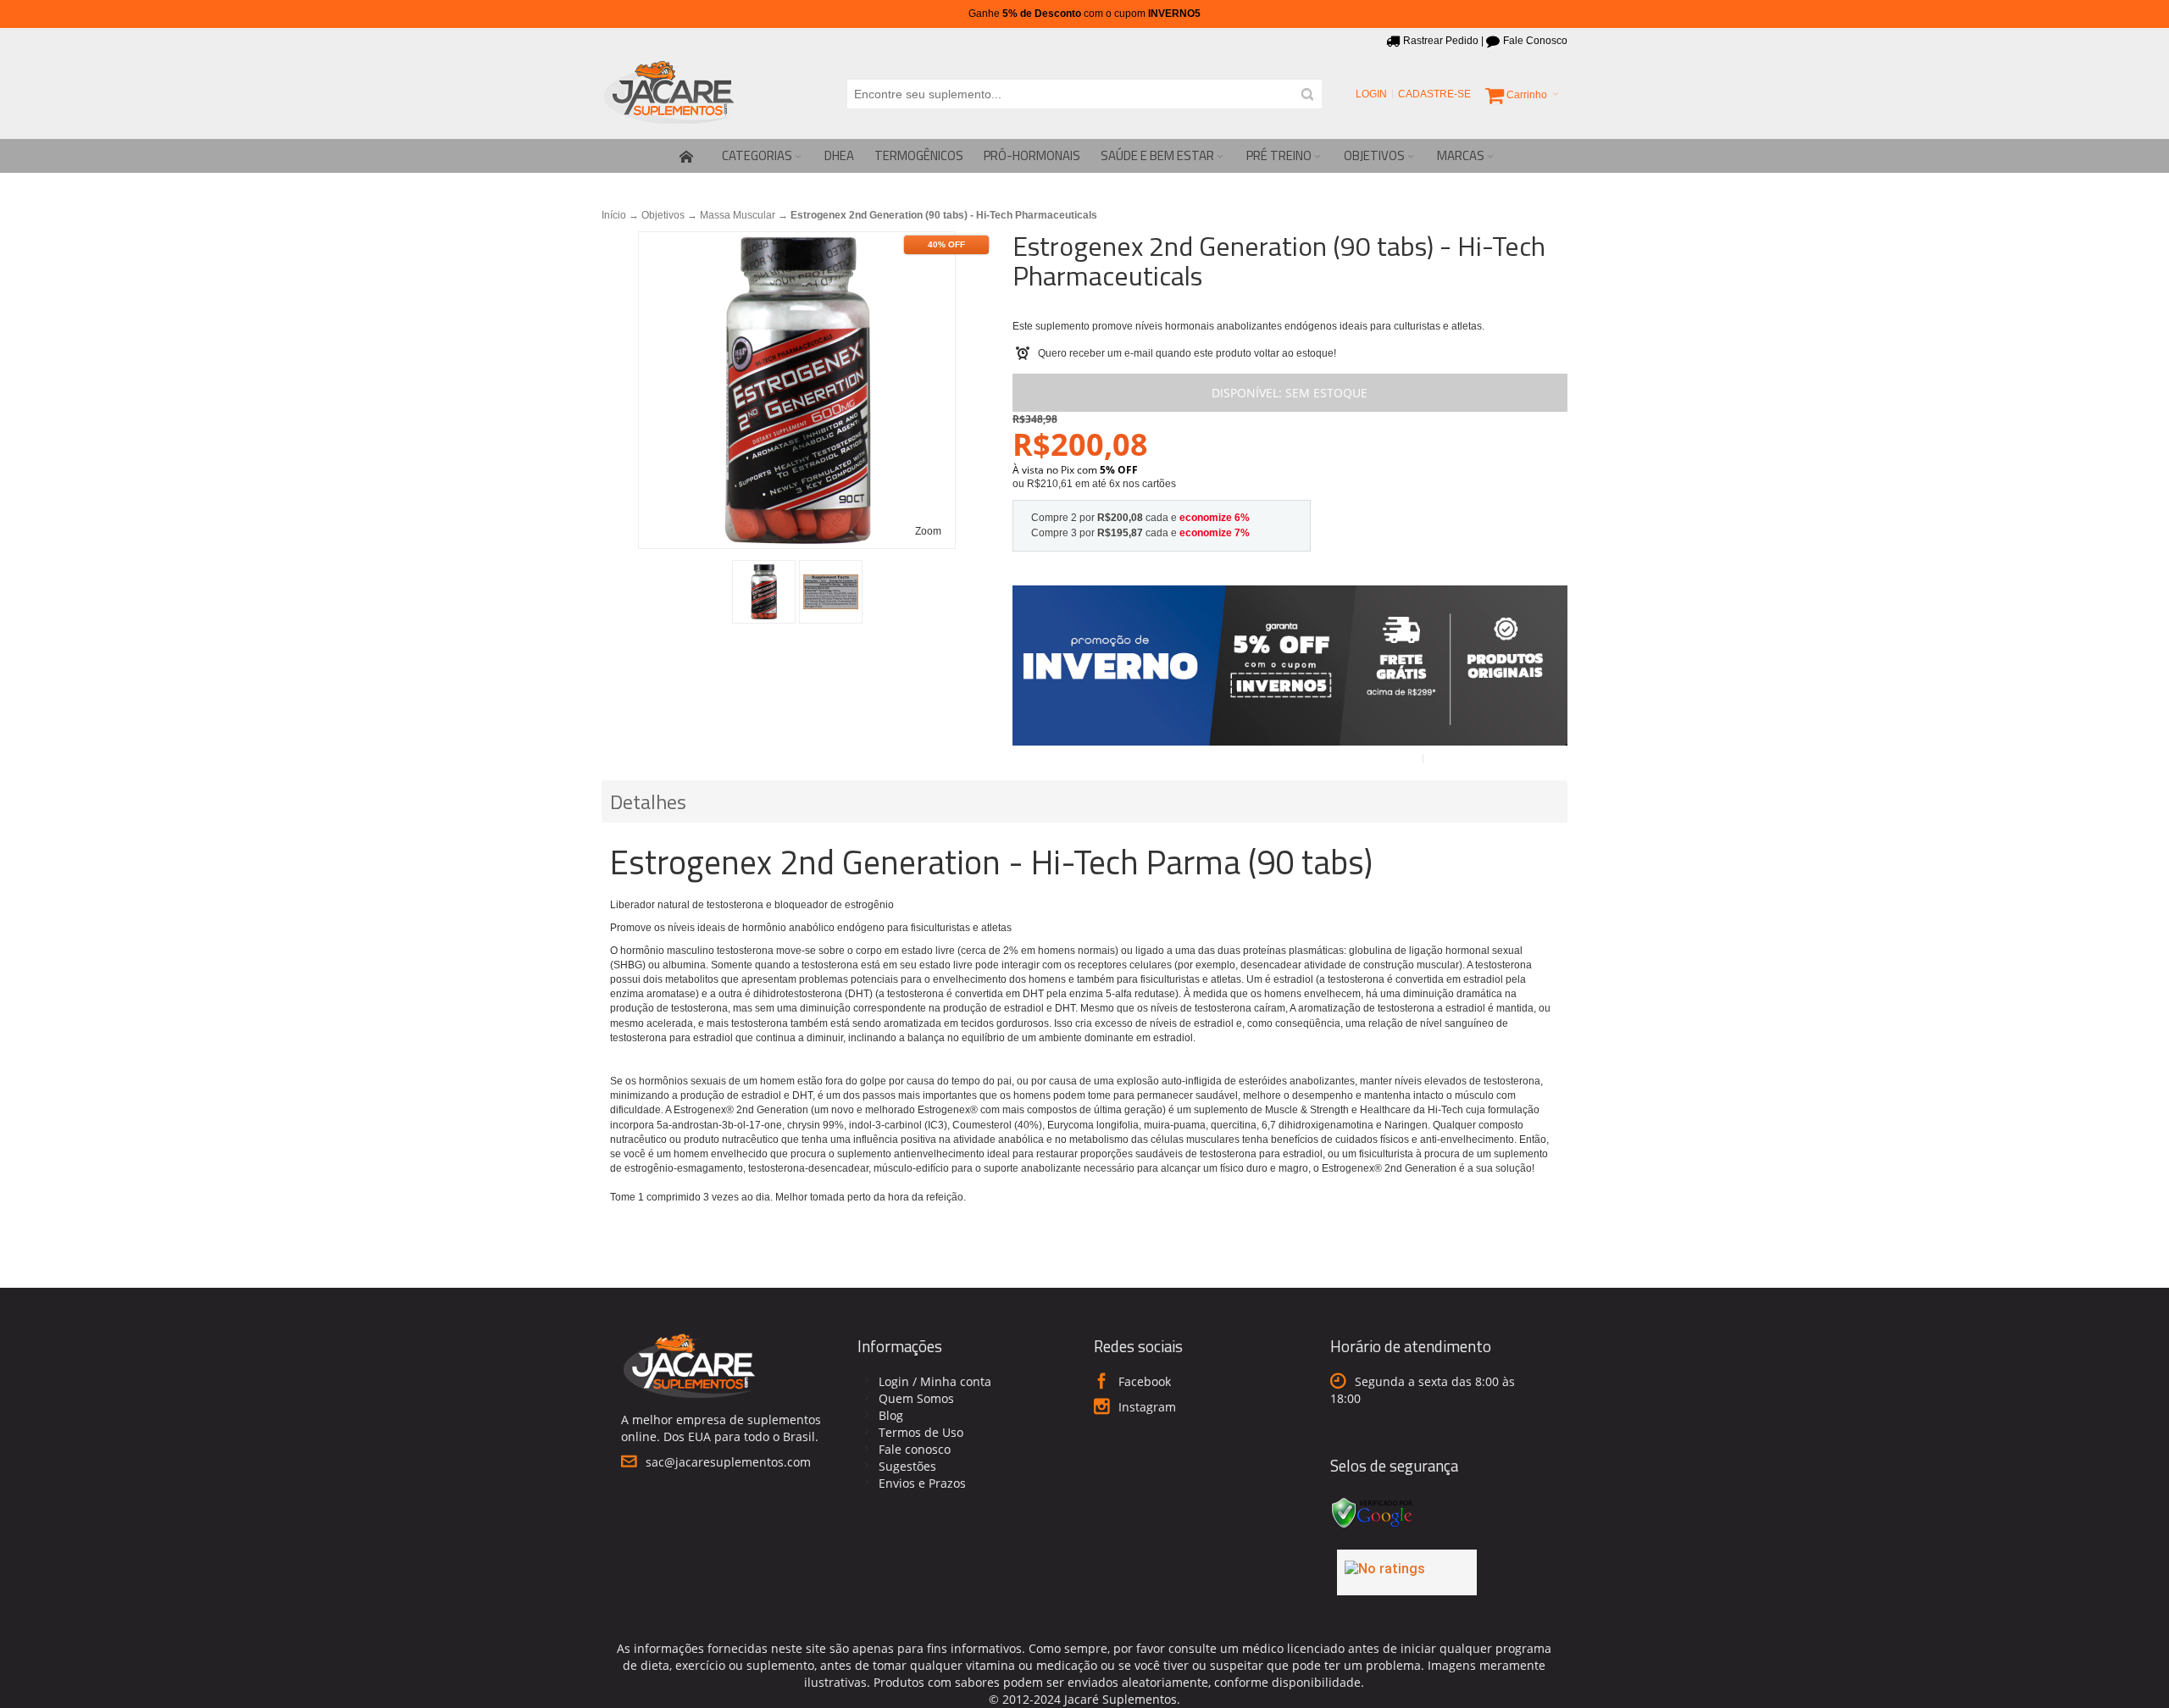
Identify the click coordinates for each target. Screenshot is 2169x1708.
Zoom (928, 531)
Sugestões (907, 1466)
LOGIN (1371, 94)
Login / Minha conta (935, 1381)
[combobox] (1084, 94)
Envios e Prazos (922, 1483)
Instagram (1147, 1407)
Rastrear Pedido (1441, 41)
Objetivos (663, 215)
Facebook (1145, 1381)
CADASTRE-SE (1434, 94)
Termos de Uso (921, 1432)
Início (614, 215)
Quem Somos (916, 1398)
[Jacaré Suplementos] (669, 94)
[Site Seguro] (1373, 1500)
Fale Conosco (1535, 41)
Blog (891, 1415)
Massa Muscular (738, 215)
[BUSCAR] (1307, 94)
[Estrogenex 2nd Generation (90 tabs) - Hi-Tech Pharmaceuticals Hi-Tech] (764, 592)
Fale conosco (915, 1449)
